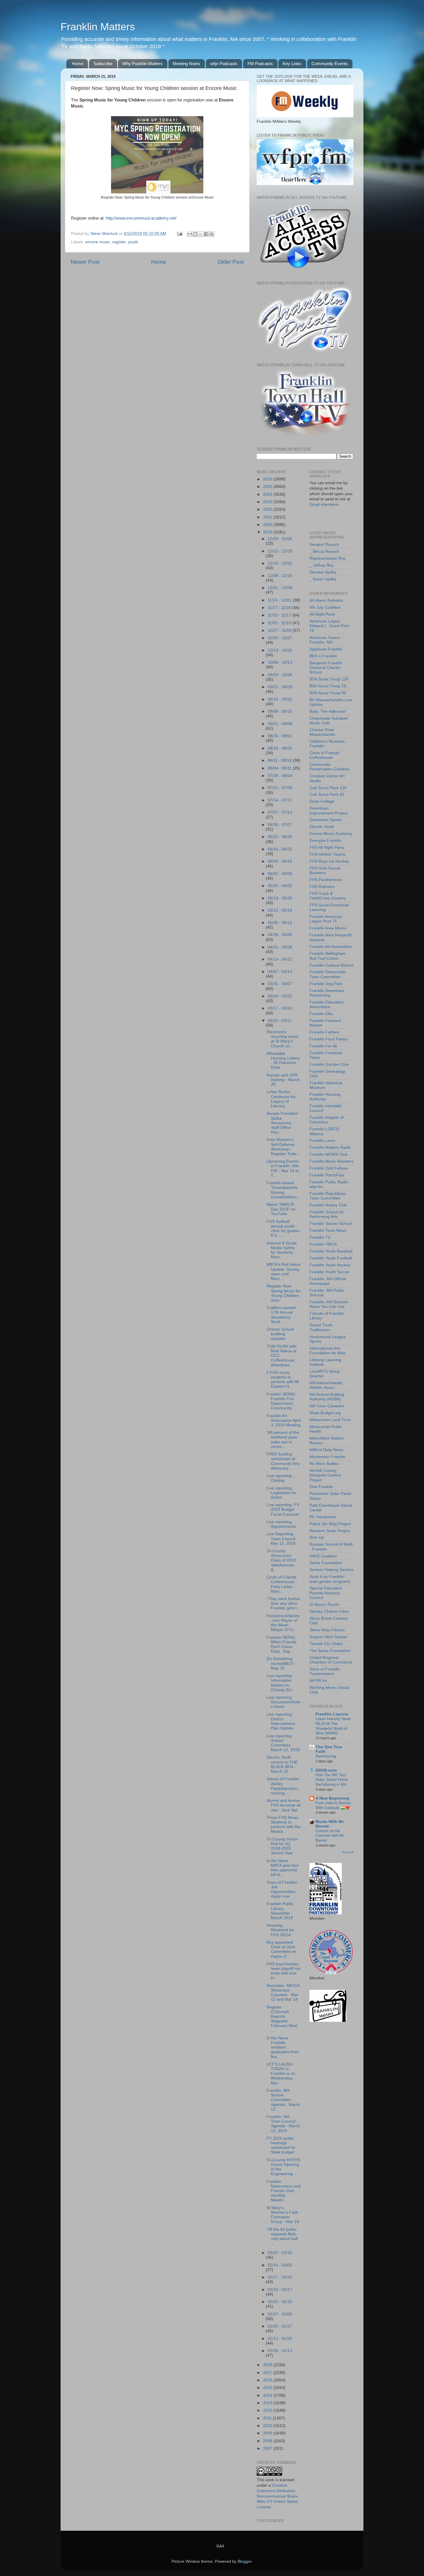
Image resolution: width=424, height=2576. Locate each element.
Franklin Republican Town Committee (328, 1196)
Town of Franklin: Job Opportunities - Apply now (282, 1889)
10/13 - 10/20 (280, 650)
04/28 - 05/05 (280, 935)
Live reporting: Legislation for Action (282, 1493)
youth (133, 242)
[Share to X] (201, 234)
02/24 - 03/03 (280, 2265)
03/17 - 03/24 (280, 1008)
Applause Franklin (326, 649)
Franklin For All (323, 1046)
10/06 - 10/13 (280, 662)
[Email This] (190, 234)
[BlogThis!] (195, 234)
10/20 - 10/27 (280, 638)
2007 (268, 2448)
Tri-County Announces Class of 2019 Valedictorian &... (281, 1560)
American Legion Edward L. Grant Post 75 (329, 626)
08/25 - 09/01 (280, 736)
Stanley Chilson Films (329, 1612)
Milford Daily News (326, 1450)
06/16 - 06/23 (280, 849)
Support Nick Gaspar (329, 1637)
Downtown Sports (325, 820)
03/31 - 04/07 (280, 984)
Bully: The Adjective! (328, 711)
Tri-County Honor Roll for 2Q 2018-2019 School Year (282, 1846)
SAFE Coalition (323, 1556)
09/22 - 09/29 (280, 687)
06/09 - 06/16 (280, 861)
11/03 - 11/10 (280, 623)
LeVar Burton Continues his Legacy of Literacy (281, 1099)
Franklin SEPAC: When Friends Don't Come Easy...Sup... (282, 1645)
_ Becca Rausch (324, 551)
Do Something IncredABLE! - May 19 (281, 1663)
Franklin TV (320, 1237)
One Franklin (321, 1487)
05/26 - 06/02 (280, 886)
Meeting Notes (186, 64)
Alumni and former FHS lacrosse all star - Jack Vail (284, 1805)
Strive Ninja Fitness (327, 1630)
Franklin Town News (328, 1231)
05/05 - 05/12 (280, 923)
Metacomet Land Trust (330, 1420)
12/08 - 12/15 (280, 576)
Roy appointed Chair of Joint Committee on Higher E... (282, 1949)
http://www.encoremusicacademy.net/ (141, 218)
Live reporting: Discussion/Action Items (284, 1702)
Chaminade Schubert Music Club (329, 721)
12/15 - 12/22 (280, 563)
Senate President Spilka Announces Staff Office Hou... (282, 1123)
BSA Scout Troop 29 (328, 686)
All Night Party (322, 614)
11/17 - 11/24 (280, 608)
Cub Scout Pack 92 (327, 794)
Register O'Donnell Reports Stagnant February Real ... (282, 2019)
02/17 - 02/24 (280, 2277)
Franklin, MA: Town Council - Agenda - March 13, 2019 (283, 2124)
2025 (268, 487)
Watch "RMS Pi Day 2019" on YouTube (281, 1209)
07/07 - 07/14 (280, 812)
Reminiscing (326, 1756)
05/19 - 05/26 (280, 898)
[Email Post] (179, 234)
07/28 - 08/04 (280, 776)
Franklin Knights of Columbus (327, 1120)
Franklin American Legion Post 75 (326, 919)
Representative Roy (328, 558)
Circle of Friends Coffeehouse (324, 755)
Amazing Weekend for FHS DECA (280, 1930)
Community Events (330, 64)
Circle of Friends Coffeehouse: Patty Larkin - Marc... (282, 1584)
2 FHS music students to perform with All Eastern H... (283, 1380)
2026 (268, 479)
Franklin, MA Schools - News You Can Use (330, 1304)
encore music (98, 242)
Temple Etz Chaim (326, 1644)
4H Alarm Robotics (326, 600)
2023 (268, 502)
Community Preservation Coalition (330, 767)
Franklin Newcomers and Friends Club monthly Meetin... (284, 2191)
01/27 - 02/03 (280, 2314)
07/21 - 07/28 (280, 788)
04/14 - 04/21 (280, 959)
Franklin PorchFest (327, 1175)
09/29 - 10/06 (280, 675)
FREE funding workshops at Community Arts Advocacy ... (283, 1461)
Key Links (292, 64)
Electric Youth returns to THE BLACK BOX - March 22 (282, 1764)
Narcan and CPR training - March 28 (283, 1080)
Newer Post (85, 262)
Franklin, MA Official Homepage (328, 1281)
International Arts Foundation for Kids (327, 1351)
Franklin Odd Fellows (329, 1168)
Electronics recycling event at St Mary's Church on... (282, 1039)
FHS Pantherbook (326, 880)
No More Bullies (324, 1464)
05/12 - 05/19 (280, 910)
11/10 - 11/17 (280, 615)
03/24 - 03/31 (280, 996)
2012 (268, 2410)
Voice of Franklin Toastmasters (325, 1671)
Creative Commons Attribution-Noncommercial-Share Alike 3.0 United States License (277, 2496)
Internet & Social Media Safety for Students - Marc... (282, 1250)
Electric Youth (322, 827)
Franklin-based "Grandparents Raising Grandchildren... (283, 1190)
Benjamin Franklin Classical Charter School (326, 668)
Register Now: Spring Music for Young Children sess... (284, 1293)
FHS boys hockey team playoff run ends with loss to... (284, 1971)
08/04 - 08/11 (280, 768)
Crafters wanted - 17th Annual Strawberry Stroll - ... (282, 1315)
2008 (268, 2441)
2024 (268, 494)
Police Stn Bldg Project (330, 1524)
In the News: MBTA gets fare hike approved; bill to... (283, 1868)
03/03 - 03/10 (280, 2253)
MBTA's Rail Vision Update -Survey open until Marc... (284, 1272)
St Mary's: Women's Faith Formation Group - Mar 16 (283, 2215)
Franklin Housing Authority (325, 1097)
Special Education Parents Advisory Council (326, 1593)
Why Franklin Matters (142, 64)
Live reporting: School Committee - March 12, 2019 (283, 1743)
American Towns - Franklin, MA (326, 640)
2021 (268, 517)
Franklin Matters (98, 27)
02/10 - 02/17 (280, 2290)
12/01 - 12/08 (280, 588)
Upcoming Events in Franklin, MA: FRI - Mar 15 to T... (283, 1168)
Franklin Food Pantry (329, 1039)
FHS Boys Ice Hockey (329, 861)
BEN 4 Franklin (323, 656)
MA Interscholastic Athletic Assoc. (326, 1385)
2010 (268, 2426)
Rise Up (317, 1537)
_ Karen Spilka (323, 579)
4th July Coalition (325, 607)
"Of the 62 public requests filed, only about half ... (282, 2236)
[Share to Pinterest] (212, 234)
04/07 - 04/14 (280, 972)
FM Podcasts (260, 64)
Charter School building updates (280, 1334)
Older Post (231, 262)
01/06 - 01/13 (280, 2351)
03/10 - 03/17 (280, 1021)
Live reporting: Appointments (281, 1524)
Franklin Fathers (324, 1032)
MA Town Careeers (327, 1406)
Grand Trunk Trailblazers (321, 1327)
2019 (268, 532)
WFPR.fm (318, 1681)
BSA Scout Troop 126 (329, 679)
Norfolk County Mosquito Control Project (325, 1475)
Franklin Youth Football (331, 1258)
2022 (268, 509)
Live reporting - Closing (280, 1478)
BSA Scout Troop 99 (328, 693)
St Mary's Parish (324, 1605)
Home (78, 64)
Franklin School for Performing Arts (327, 1214)
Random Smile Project (330, 1531)
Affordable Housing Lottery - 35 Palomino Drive (283, 1061)
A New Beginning (332, 1798)
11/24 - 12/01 (280, 600)
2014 (268, 2395)
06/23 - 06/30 (280, 837)
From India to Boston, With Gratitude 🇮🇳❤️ (334, 1805)
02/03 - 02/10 (280, 2302)
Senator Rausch (324, 545)
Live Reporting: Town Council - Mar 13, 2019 (282, 1539)
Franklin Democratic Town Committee (328, 974)
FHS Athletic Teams (327, 854)
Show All (348, 1852)
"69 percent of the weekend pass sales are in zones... (283, 1440)
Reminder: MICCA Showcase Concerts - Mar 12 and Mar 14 (283, 1993)
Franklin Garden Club (329, 1064)
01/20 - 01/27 (280, 2326)
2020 (268, 525)
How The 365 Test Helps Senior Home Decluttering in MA (332, 1780)
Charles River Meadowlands (322, 732)
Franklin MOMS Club (329, 1154)
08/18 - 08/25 (280, 748)
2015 (268, 2388)
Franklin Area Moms (328, 928)
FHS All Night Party (327, 847)
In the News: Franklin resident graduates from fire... (283, 2047)
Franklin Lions (322, 1141)
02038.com (326, 1770)
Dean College (322, 801)
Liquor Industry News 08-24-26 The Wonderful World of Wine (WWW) (333, 1726)
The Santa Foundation (330, 1651)
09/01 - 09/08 (280, 724)
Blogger (245, 2561)
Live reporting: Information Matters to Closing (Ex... (281, 1683)
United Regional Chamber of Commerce (331, 1660)
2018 (268, 2365)
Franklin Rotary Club (328, 1205)
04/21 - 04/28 (280, 947)
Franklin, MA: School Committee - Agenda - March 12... (283, 2100)
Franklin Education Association (327, 1005)
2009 (268, 2433)
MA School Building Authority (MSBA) (327, 1397)
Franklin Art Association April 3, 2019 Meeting (284, 1420)
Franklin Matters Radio (330, 1147)
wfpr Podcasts (224, 64)
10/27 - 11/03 (280, 630)
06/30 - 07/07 (280, 825)
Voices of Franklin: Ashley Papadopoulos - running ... (283, 1786)
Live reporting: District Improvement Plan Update (281, 1721)
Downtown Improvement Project (329, 811)
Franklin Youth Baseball (331, 1251)
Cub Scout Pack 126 (328, 788)
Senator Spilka (323, 572)
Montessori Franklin (328, 1457)
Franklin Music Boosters (331, 1161)
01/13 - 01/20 (280, 2339)
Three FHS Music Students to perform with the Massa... (284, 1825)
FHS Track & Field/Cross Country (328, 896)
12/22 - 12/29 (280, 551)
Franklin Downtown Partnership (327, 993)
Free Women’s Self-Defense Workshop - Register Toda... (283, 1147)
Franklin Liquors (332, 1714)
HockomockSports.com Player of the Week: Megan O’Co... (283, 1623)
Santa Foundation (326, 1563)
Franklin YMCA (323, 1244)
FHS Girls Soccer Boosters (325, 871)
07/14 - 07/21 (280, 800)
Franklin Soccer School (331, 1224)
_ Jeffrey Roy (322, 565)
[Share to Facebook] (206, 234)
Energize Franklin (325, 841)
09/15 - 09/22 (280, 699)
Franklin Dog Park (326, 984)
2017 (268, 2373)
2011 (268, 2418)
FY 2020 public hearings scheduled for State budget (281, 2145)
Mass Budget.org (325, 1413)
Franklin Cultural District (331, 965)
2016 (268, 2380)
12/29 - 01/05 (280, 539)
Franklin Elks (321, 1014)
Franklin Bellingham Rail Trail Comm (328, 956)
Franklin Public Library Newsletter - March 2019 (280, 1911)
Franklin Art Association (331, 947)
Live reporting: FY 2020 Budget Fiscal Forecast (283, 1509)
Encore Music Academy (331, 834)
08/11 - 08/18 (280, 760)
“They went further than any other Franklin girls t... (283, 1603)
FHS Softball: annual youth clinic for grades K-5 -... (283, 1229)
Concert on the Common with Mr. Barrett (330, 1836)
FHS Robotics (322, 887)
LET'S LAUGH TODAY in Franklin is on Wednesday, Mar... (281, 2074)
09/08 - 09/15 (280, 711)
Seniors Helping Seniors (331, 1570)
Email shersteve (324, 505)
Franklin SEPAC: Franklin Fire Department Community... (282, 1401)
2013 (268, 2403)
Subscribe (103, 64)
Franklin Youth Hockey (330, 1265)
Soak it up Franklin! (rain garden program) (330, 1579)
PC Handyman (323, 1517)
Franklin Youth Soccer (330, 1272)
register (119, 242)
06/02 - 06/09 (280, 874)
